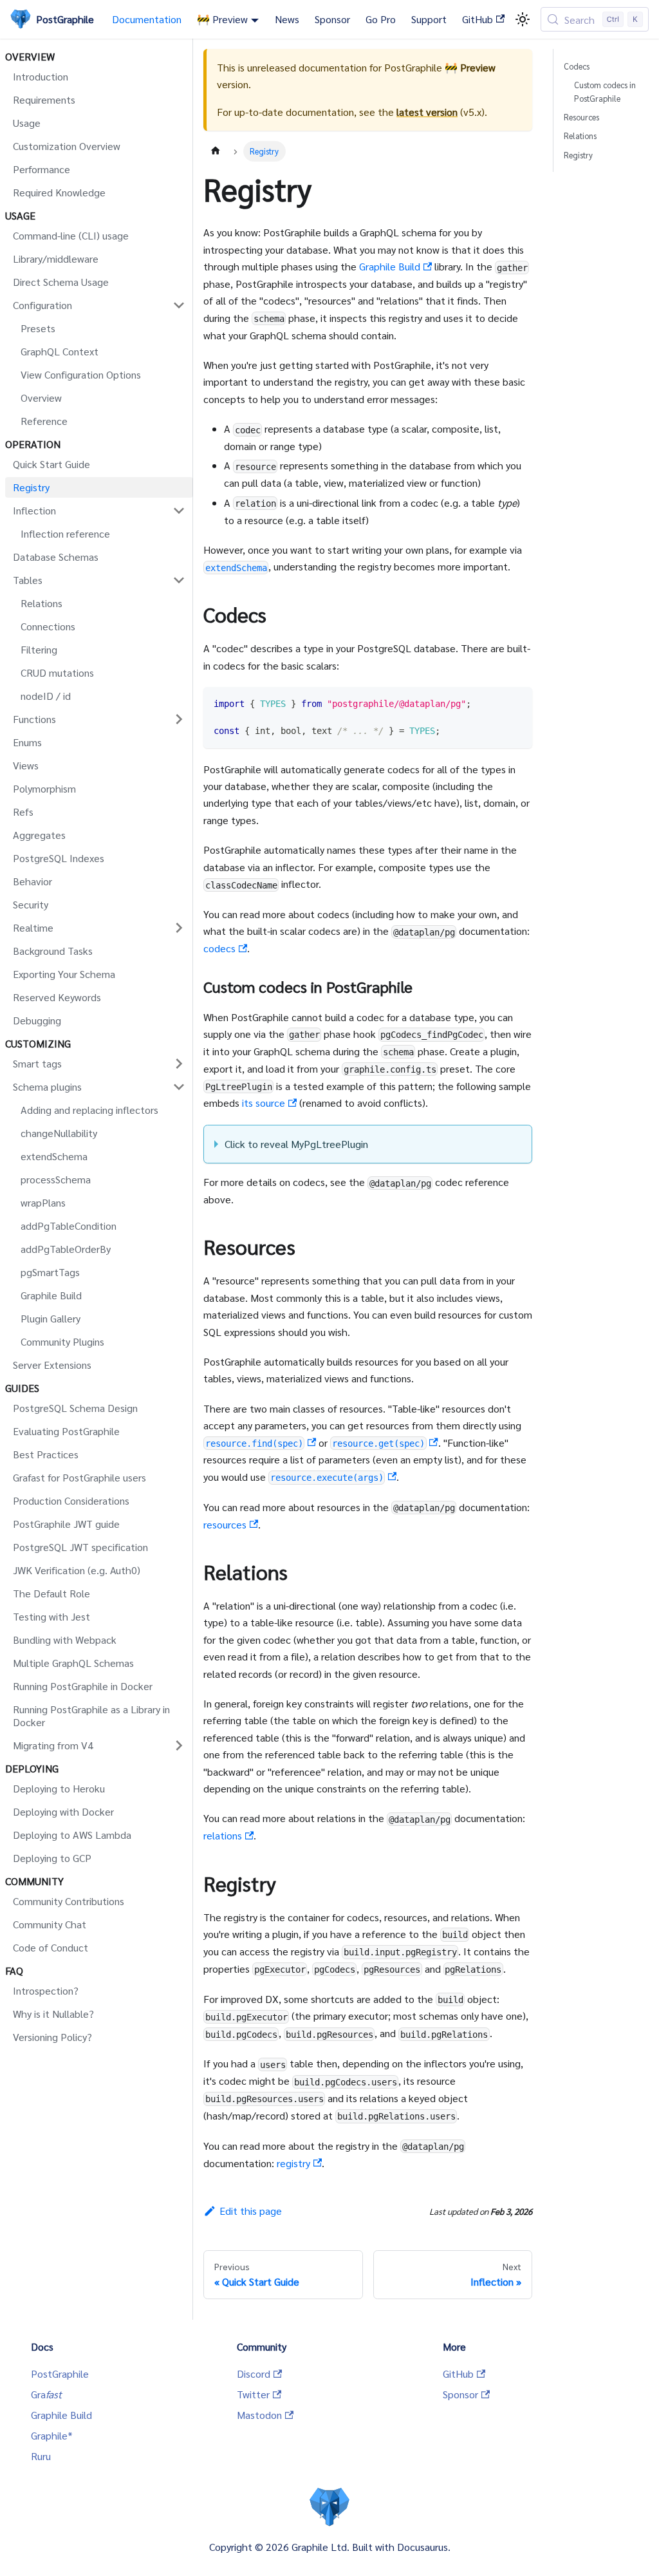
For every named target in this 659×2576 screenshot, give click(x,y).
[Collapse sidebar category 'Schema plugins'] (179, 1087)
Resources (581, 117)
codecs (219, 948)
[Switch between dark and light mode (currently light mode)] (523, 19)
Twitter (253, 2394)
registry (293, 2163)
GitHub (478, 19)
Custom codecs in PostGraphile (605, 91)
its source (264, 1103)
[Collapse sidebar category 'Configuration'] (179, 305)
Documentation (147, 19)
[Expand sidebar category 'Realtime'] (179, 928)
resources (225, 1524)
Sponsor (332, 19)
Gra (46, 2394)
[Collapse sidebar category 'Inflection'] (179, 511)
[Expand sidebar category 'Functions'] (179, 719)
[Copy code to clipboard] (516, 703)
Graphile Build (390, 266)
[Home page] (216, 151)
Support (429, 19)
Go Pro (381, 19)
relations (223, 1835)
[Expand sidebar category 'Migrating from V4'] (179, 1745)
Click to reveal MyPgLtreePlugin (296, 1144)
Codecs (577, 66)
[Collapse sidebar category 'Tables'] (179, 580)
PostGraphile (60, 2374)
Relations (580, 136)
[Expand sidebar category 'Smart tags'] (179, 1064)
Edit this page (251, 2211)
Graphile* (52, 2435)
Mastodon (259, 2415)
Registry (578, 155)
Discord (254, 2374)
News (287, 19)
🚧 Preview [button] (222, 19)
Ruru (41, 2456)
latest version (427, 112)
